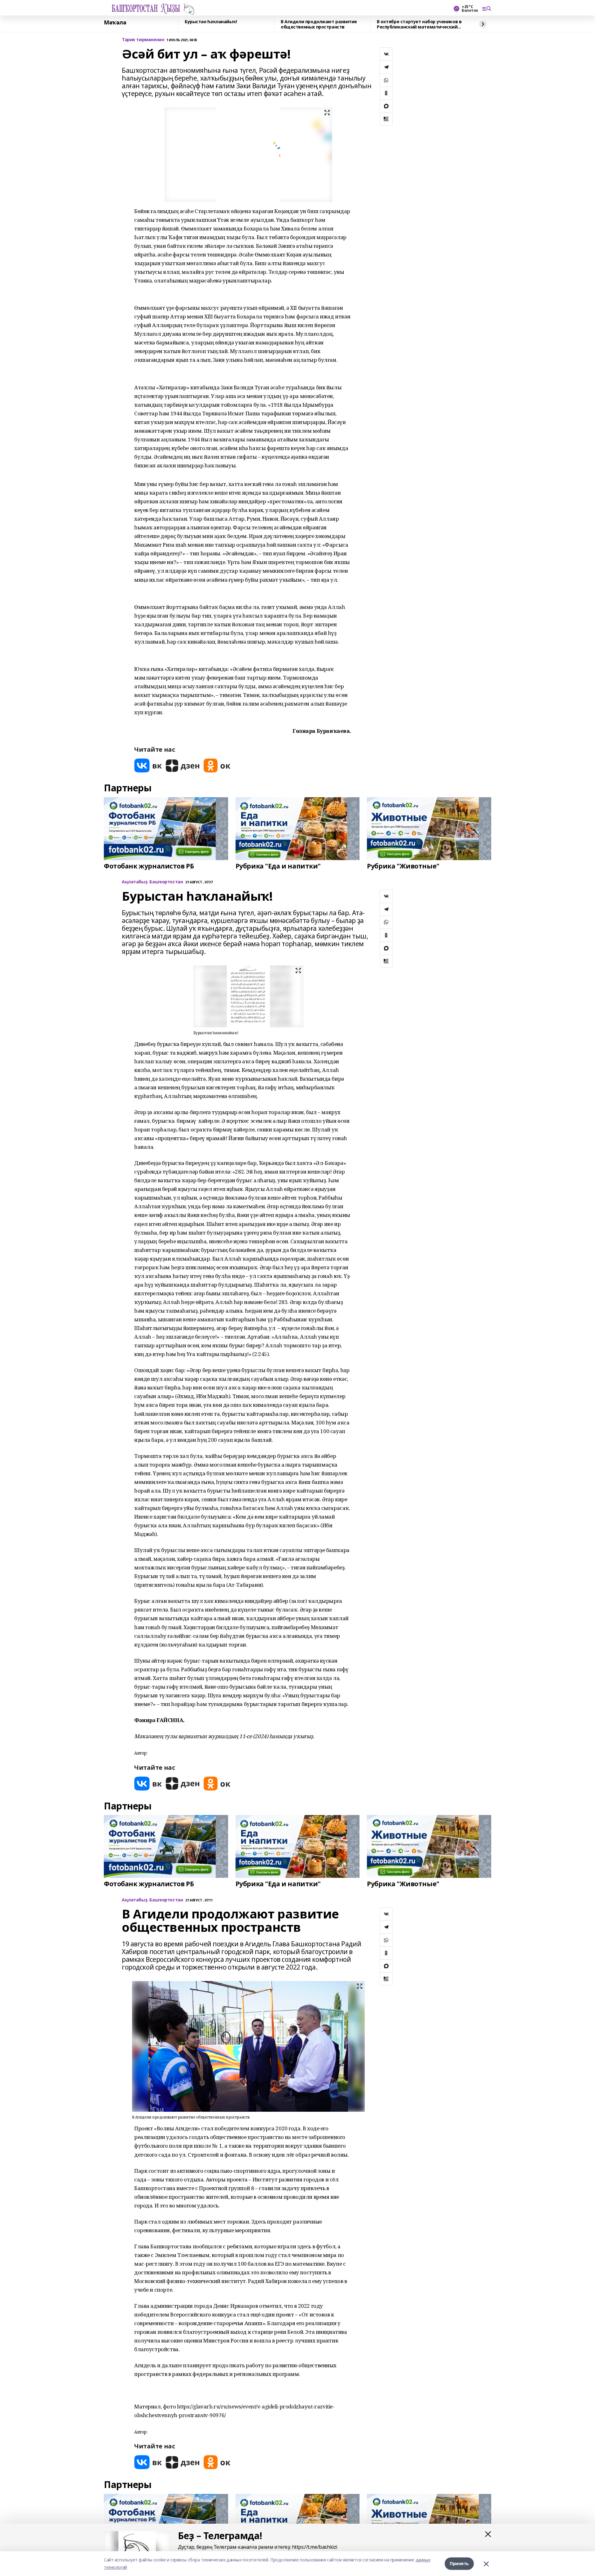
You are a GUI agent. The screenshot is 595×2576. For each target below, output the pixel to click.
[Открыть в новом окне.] (148, 765)
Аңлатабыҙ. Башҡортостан (152, 882)
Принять (459, 2563)
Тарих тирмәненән (143, 40)
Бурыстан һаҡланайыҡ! (211, 22)
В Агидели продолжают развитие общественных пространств (319, 24)
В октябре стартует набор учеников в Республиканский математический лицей (419, 24)
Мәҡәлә (115, 23)
